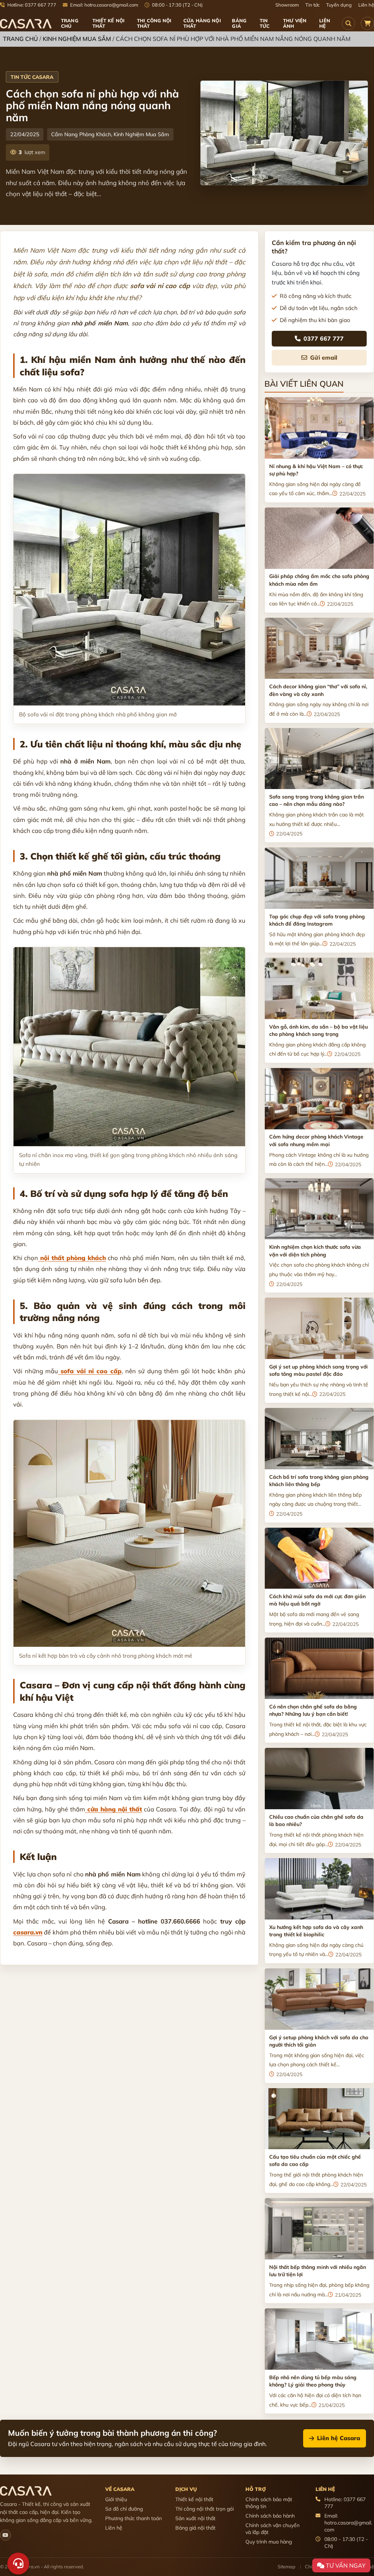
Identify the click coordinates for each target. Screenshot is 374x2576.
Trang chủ (70, 23)
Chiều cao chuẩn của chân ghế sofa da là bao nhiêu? (316, 1821)
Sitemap (287, 2567)
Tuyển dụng (339, 5)
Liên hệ (366, 5)
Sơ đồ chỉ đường (124, 2509)
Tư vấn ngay (345, 2565)
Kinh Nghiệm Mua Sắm (77, 39)
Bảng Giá (239, 23)
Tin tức (312, 5)
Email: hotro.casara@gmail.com (104, 5)
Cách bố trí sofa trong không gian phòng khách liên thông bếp (319, 1481)
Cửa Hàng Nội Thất (202, 23)
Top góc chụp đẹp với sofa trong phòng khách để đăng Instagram (317, 920)
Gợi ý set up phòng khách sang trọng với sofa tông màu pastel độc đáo (318, 1370)
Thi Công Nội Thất (154, 23)
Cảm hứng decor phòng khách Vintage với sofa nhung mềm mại (316, 1140)
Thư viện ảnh (295, 23)
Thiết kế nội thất (194, 2499)
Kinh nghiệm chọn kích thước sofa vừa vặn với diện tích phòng (315, 1251)
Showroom (287, 5)
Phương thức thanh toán (133, 2518)
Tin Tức (265, 23)
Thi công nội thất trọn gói (205, 2509)
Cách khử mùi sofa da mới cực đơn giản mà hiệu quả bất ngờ (317, 1600)
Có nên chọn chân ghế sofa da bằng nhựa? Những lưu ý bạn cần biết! (313, 1710)
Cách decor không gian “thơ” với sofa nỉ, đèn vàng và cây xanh (318, 690)
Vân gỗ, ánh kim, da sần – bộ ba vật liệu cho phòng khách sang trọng (318, 1030)
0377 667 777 (324, 338)
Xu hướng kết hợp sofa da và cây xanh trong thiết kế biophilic (316, 1931)
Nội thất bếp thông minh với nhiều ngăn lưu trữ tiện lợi (318, 2271)
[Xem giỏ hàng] (367, 23)
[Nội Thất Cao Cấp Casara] (26, 24)
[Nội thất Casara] (5, 2535)
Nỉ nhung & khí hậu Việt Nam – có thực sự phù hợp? (316, 470)
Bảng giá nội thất (195, 2528)
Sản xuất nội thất (195, 2518)
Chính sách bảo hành (270, 2516)
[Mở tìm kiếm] (348, 23)
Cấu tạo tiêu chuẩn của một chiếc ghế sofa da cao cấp (315, 2160)
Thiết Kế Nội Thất (109, 23)
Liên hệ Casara (339, 2438)
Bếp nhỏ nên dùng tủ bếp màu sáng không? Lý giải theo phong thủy (313, 2381)
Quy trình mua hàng (269, 2542)
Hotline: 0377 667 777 (31, 5)
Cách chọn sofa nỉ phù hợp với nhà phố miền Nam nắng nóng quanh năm (92, 105)
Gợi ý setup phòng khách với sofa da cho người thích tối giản (319, 2041)
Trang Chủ (20, 39)
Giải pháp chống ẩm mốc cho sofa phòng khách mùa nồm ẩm (319, 580)
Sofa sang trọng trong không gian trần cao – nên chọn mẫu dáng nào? (316, 800)
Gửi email (324, 357)
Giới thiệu (116, 2499)
